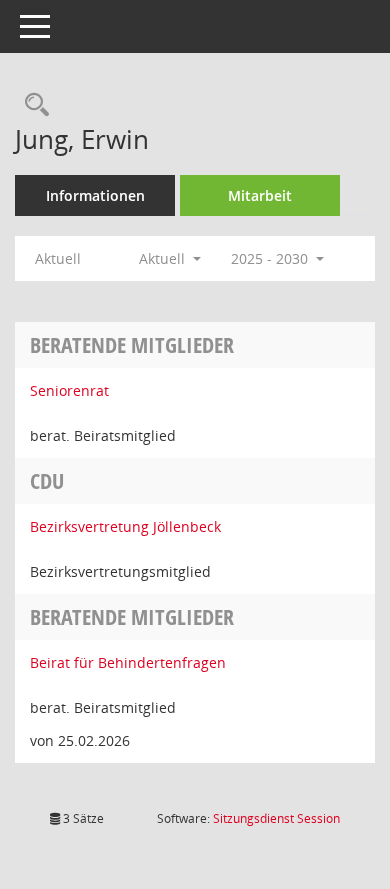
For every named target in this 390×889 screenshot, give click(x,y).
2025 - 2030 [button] (271, 258)
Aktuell (58, 258)
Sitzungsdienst (276, 818)
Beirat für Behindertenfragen (128, 662)
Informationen (95, 195)
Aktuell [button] (164, 258)
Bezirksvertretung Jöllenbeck (125, 526)
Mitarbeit (260, 195)
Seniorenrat (69, 390)
